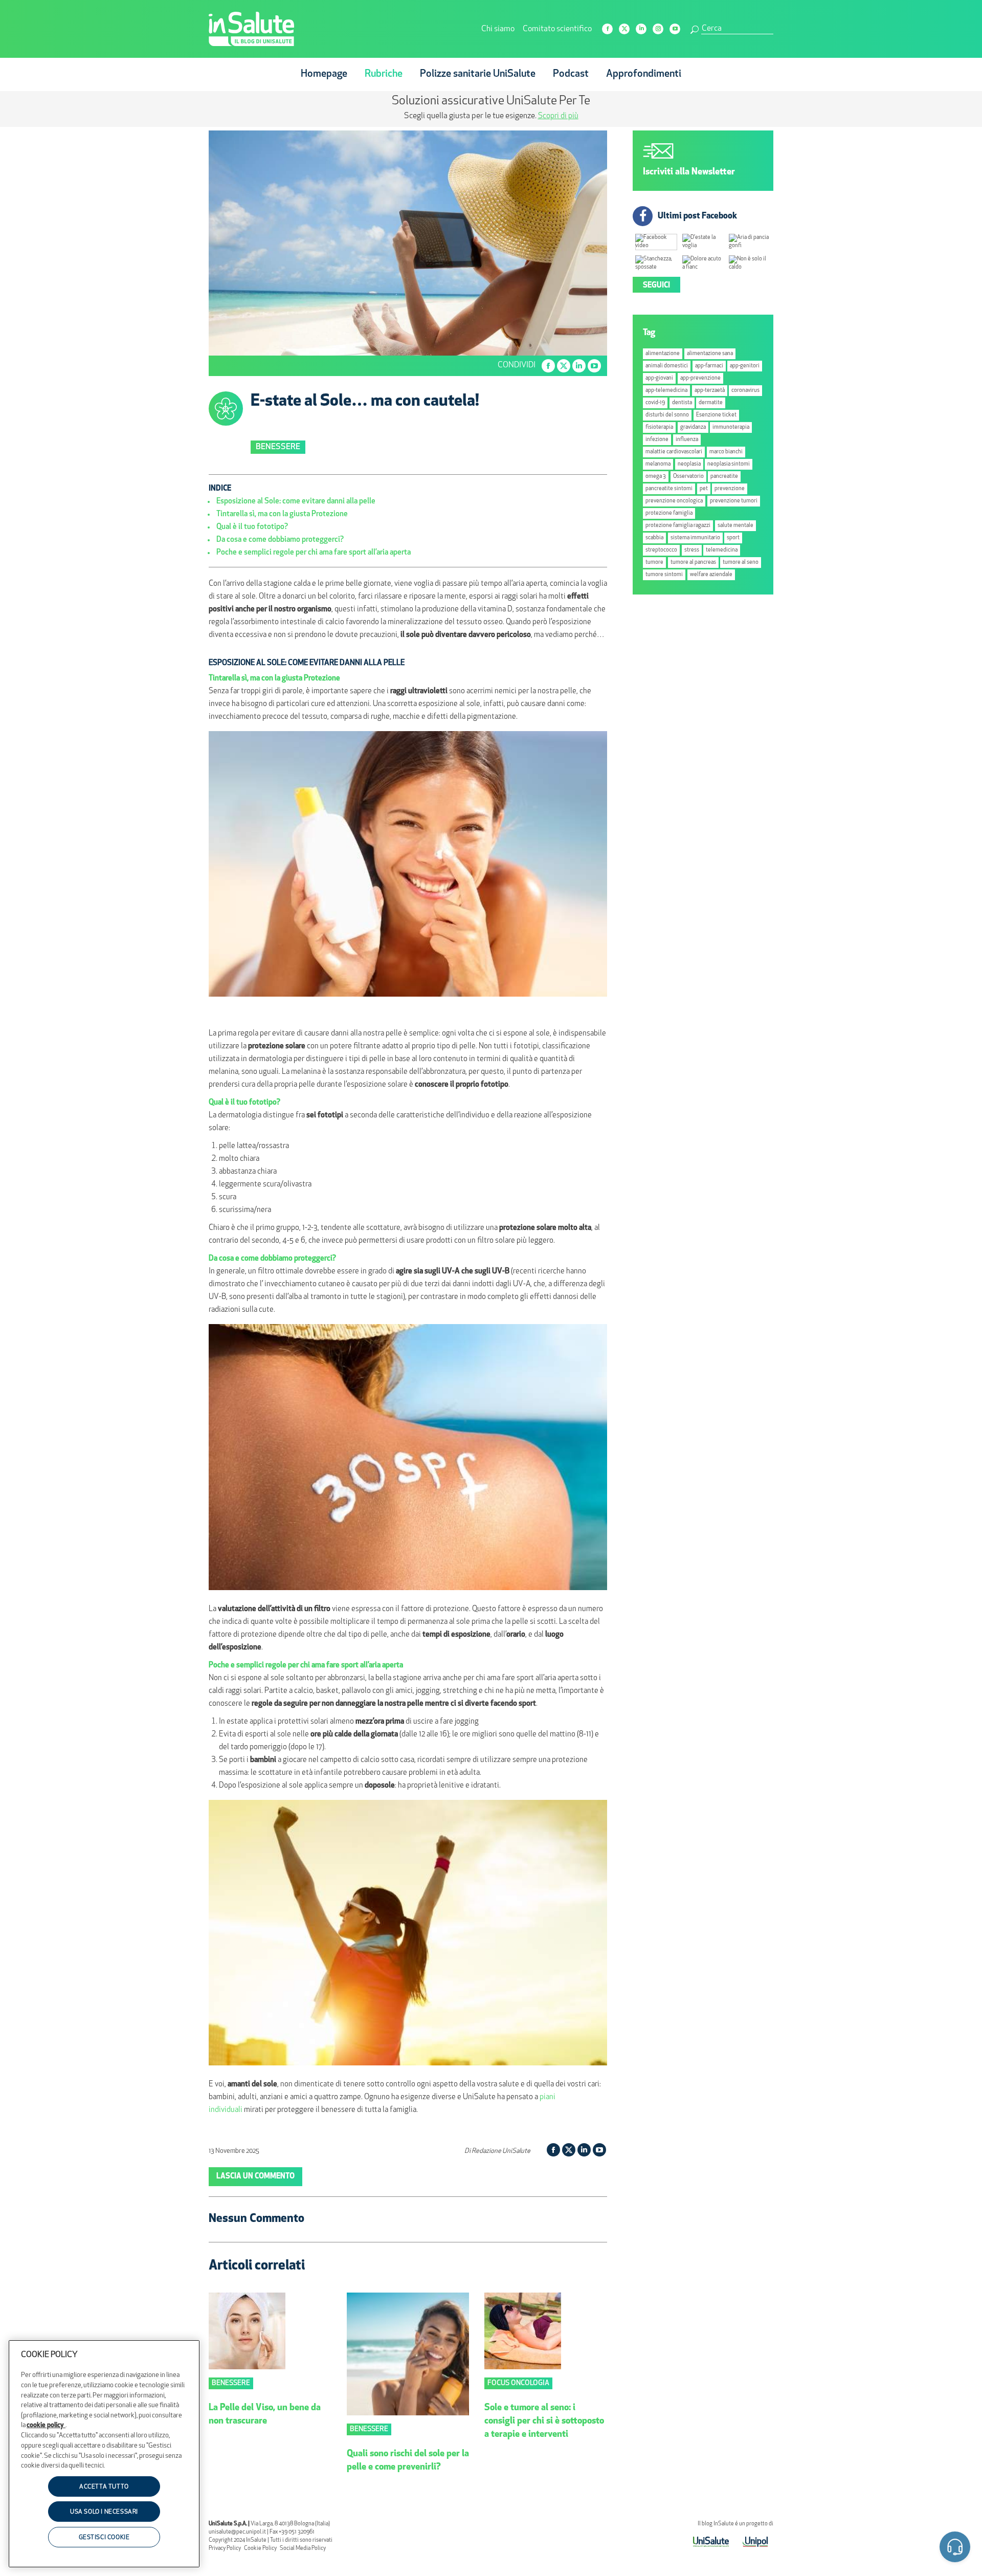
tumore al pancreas (693, 563)
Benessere (278, 447)
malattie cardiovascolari (674, 452)
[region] (104, 2454)
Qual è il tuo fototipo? (252, 527)
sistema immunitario (695, 538)
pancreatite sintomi (669, 489)
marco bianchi (726, 452)
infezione (657, 440)
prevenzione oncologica (674, 501)
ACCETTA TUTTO (104, 2487)
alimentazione (663, 354)
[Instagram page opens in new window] (658, 29)
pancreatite (724, 477)
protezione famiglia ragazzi (678, 526)
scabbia (654, 538)
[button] (955, 2549)
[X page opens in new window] (624, 29)
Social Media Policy (303, 2549)
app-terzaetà (710, 391)
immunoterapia (731, 427)
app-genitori (745, 366)
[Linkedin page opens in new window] (641, 29)
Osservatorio (688, 477)
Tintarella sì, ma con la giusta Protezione (282, 514)
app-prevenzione (700, 378)
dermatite (711, 403)
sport (733, 538)
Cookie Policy (260, 2549)
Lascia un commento (255, 2177)
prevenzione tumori (734, 501)
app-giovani (659, 378)
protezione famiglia (669, 513)
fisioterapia (659, 427)
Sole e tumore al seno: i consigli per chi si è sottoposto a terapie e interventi (544, 2421)
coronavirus (745, 391)
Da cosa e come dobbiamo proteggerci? (280, 540)
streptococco (661, 550)
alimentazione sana (710, 354)
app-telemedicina (666, 391)
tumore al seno (741, 563)
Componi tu (408, 116)
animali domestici (667, 366)
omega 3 (656, 477)
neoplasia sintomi (729, 464)
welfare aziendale (711, 575)
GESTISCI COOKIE (104, 2538)
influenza (687, 440)
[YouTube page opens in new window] (675, 29)
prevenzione (730, 489)
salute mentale (735, 526)
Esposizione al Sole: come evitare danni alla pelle (296, 502)
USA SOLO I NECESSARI (104, 2513)
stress (692, 550)
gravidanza (693, 427)
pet (704, 489)
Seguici (656, 286)
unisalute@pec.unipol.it (237, 2532)
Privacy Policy (225, 2549)
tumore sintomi (664, 575)
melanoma (658, 464)
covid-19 (655, 403)
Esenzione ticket (716, 415)
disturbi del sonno (667, 415)
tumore (654, 563)
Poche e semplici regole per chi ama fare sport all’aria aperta (314, 553)
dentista (682, 403)
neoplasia (689, 464)
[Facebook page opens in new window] (607, 29)
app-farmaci (709, 366)
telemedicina (722, 550)
